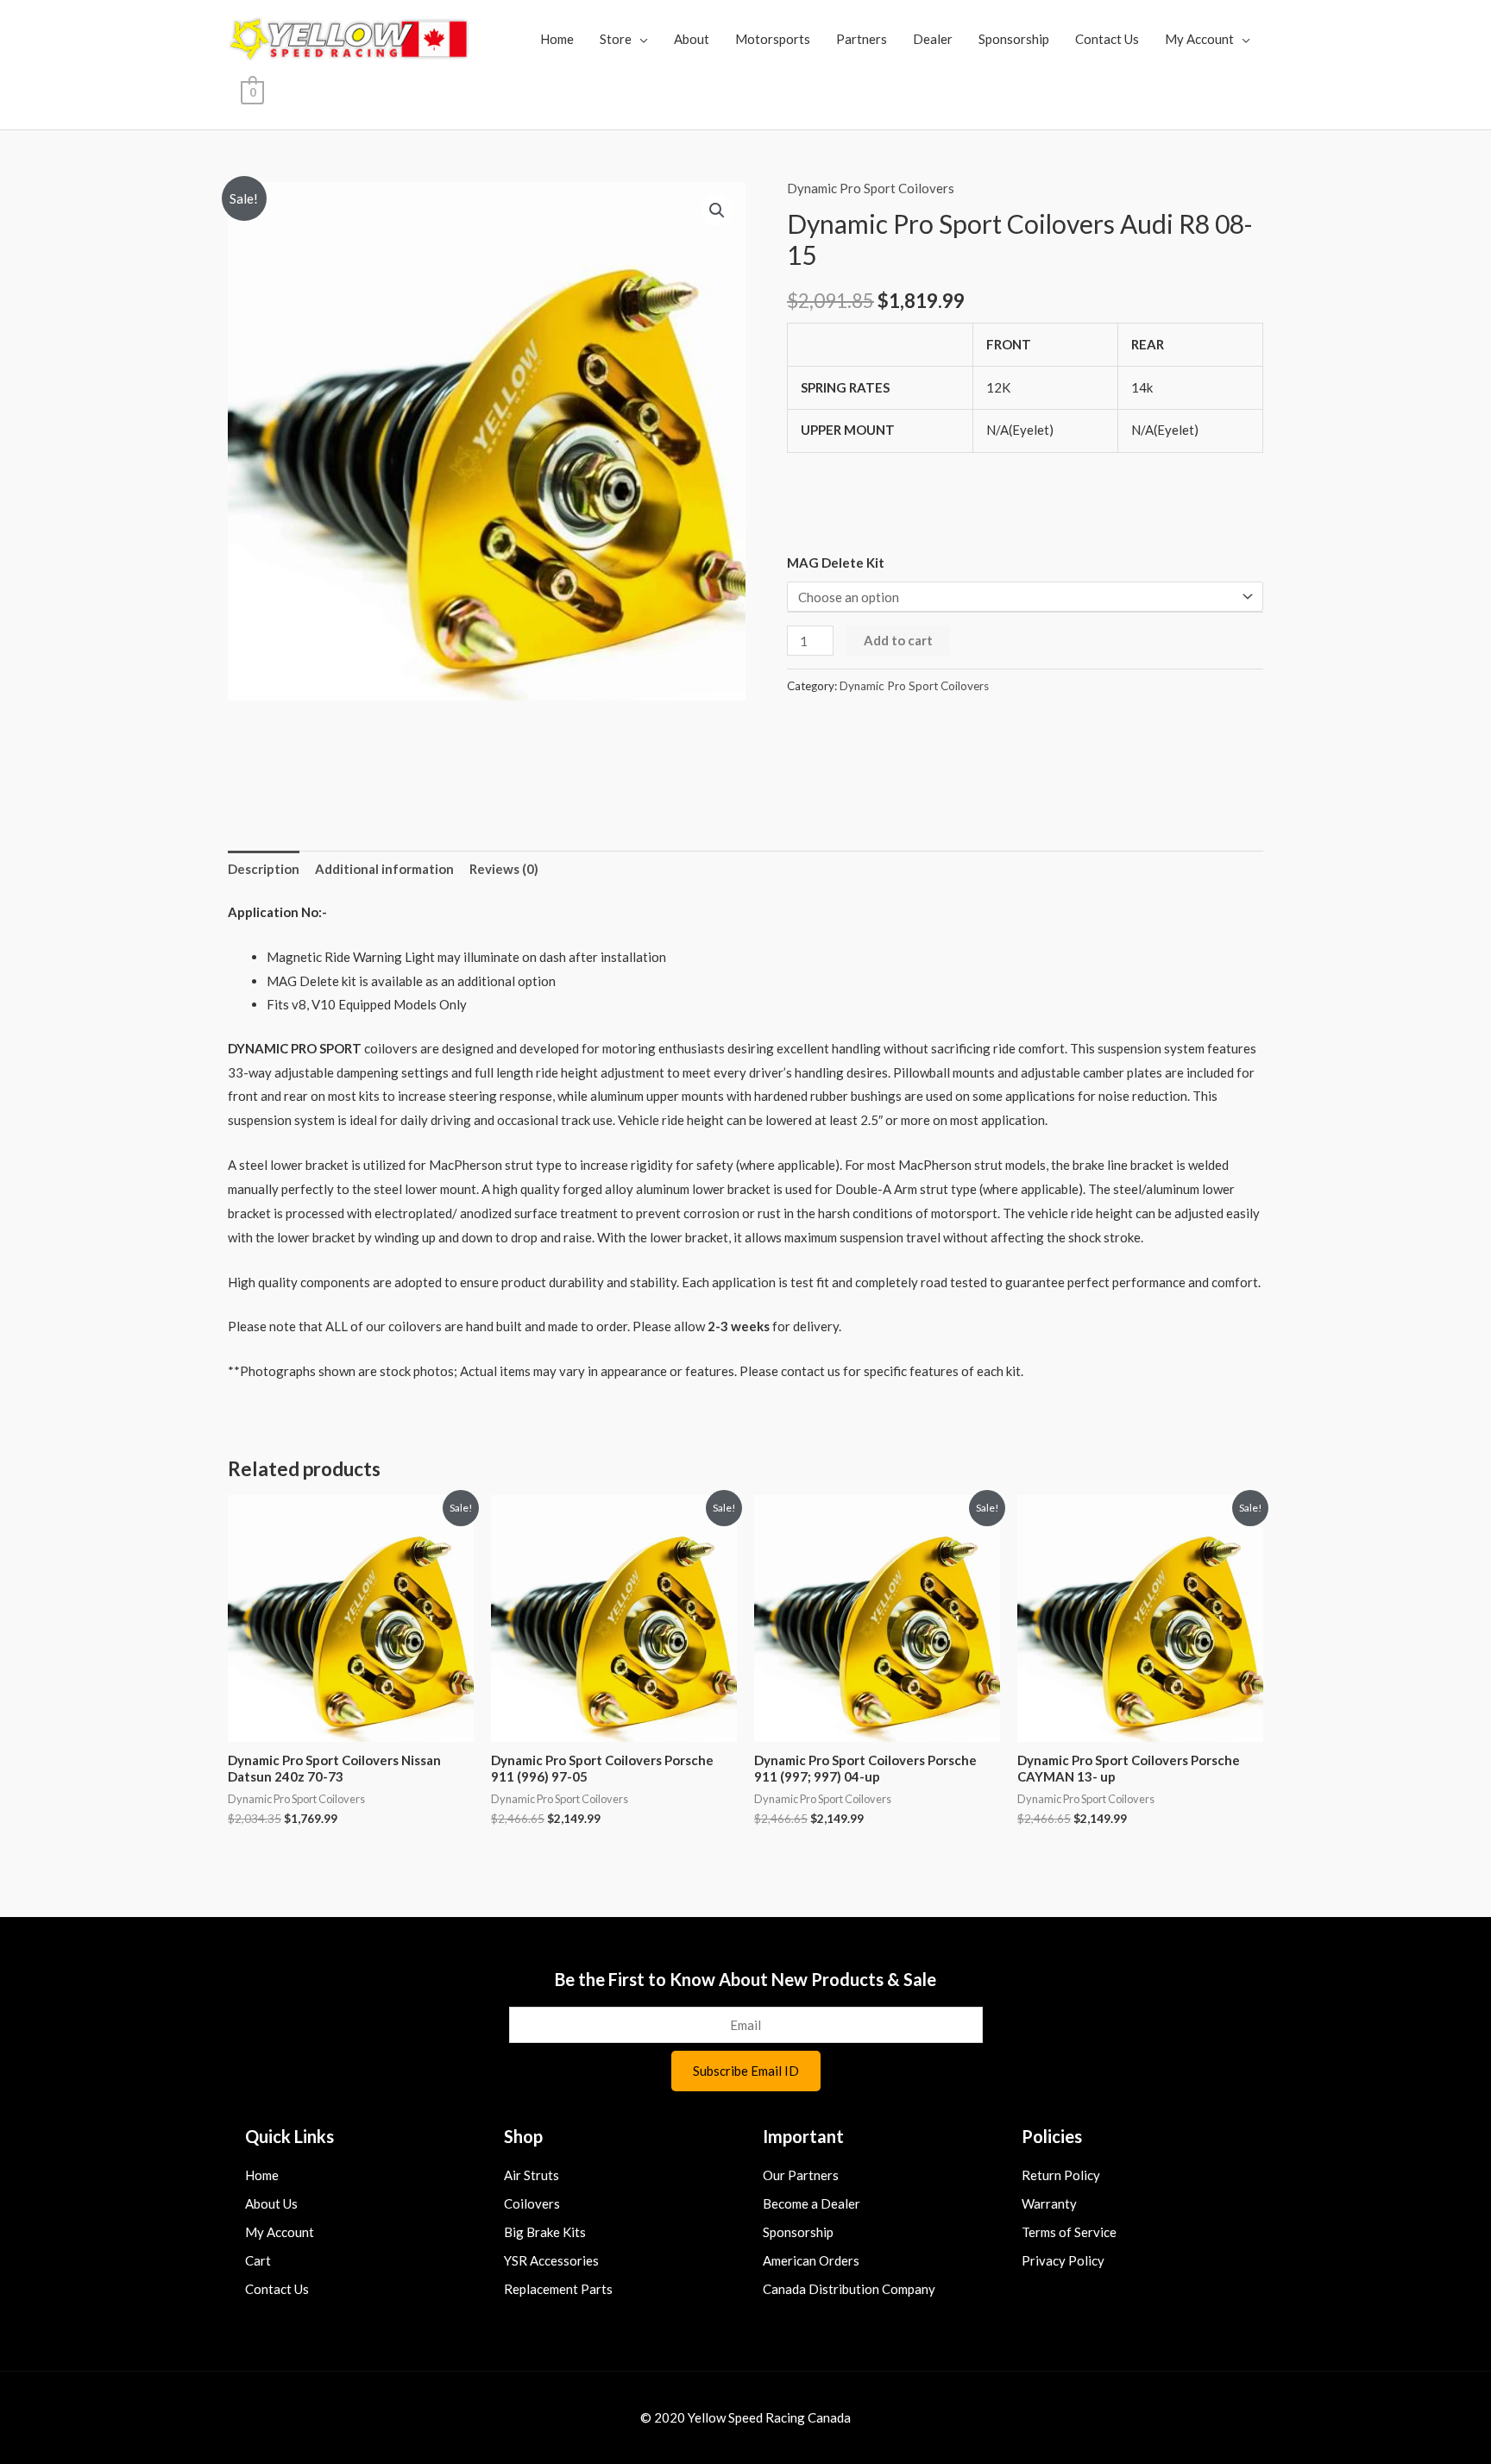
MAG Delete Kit (836, 563)
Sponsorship (1014, 39)
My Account (1199, 39)
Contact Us (1107, 39)
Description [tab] (264, 869)
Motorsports (773, 39)
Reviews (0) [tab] (504, 869)
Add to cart (898, 640)
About (692, 39)
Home (557, 39)
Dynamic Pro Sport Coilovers (871, 188)
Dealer (933, 39)
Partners (862, 39)
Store (616, 39)
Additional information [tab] (384, 869)
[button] (717, 211)
